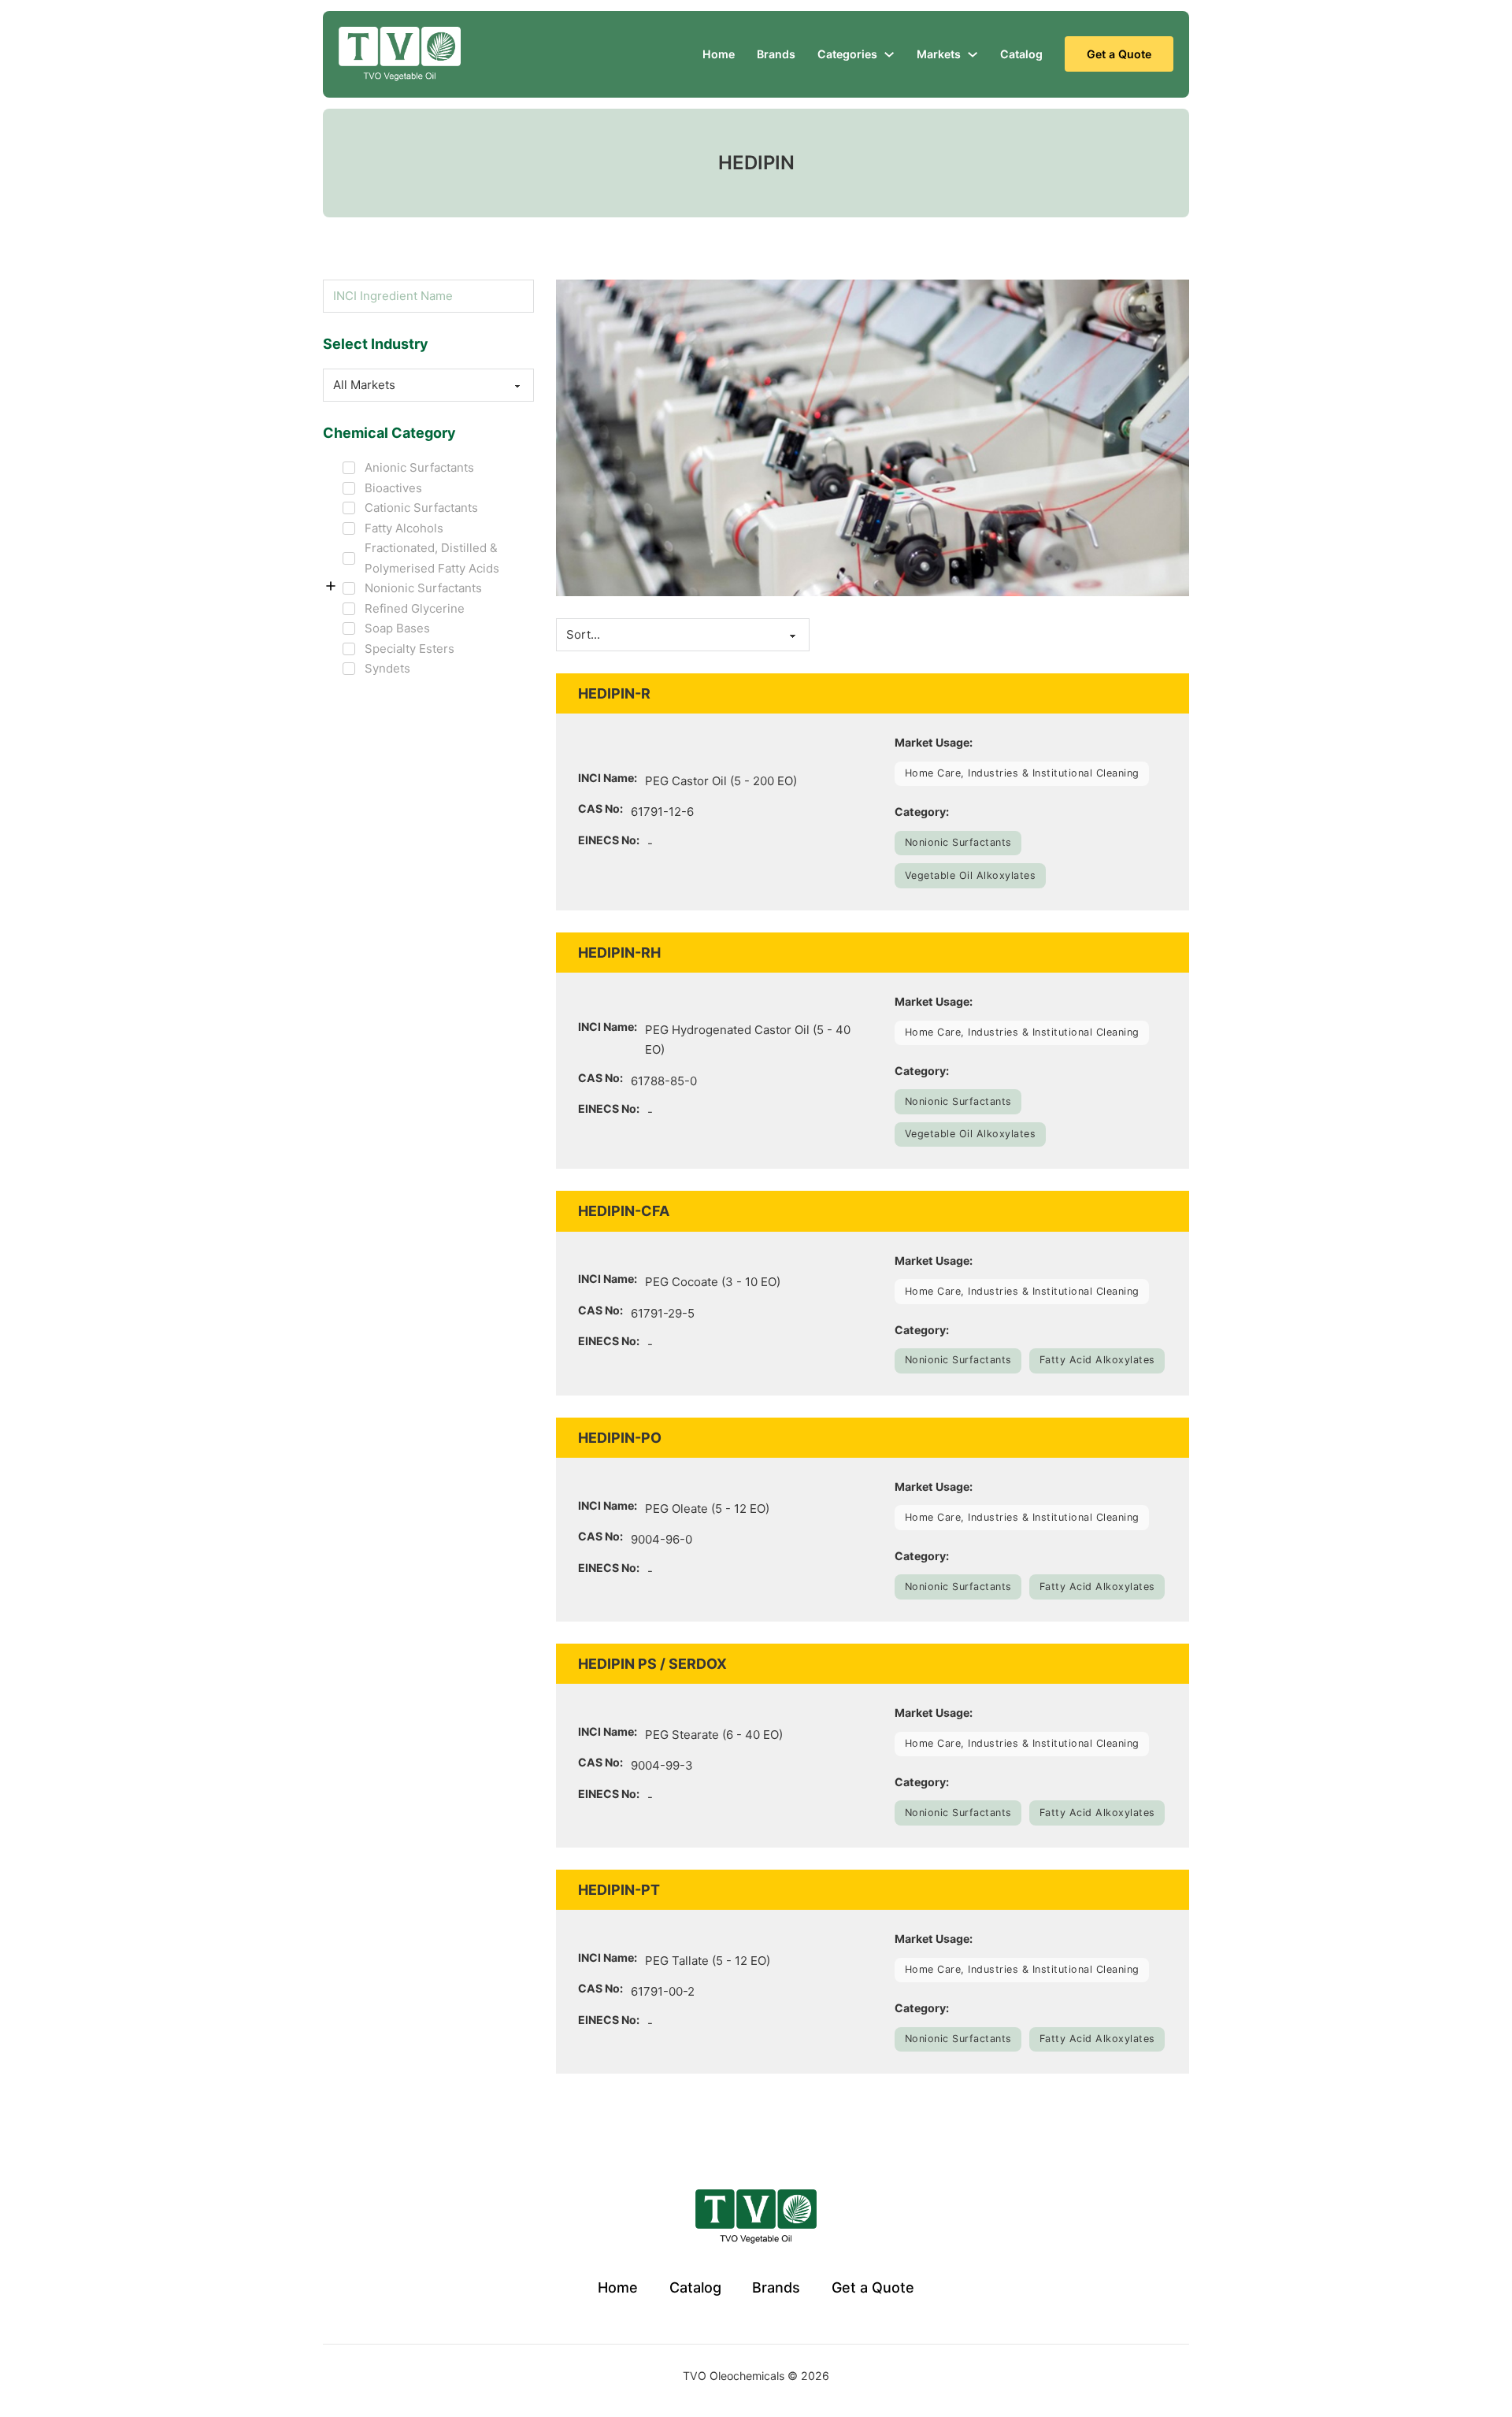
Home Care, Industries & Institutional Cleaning (1022, 773)
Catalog (1021, 54)
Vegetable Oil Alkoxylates (971, 875)
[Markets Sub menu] (973, 54)
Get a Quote (1119, 54)
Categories (847, 54)
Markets (939, 54)
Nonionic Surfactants (958, 842)
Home (719, 54)
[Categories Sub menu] (889, 54)
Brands (776, 54)
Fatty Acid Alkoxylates (1097, 1360)
